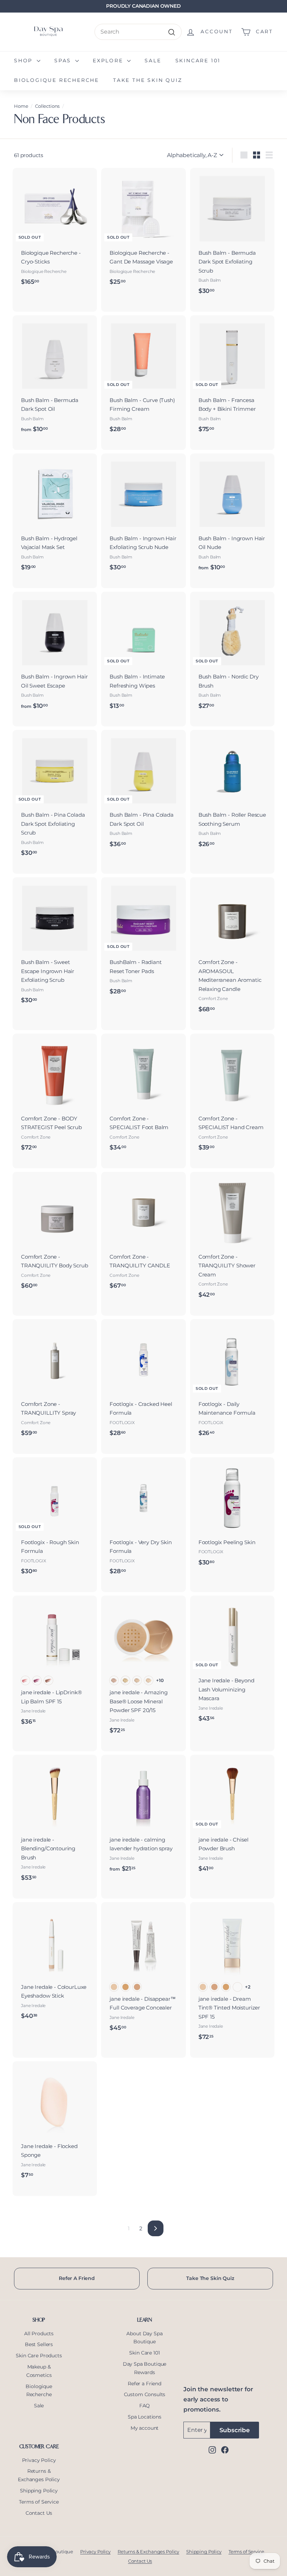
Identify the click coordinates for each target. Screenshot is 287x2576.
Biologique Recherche (57, 80)
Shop (24, 61)
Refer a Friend (145, 2384)
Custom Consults (145, 2394)
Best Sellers (39, 2344)
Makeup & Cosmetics (39, 2371)
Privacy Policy (39, 2460)
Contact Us (39, 2513)
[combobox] (138, 32)
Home (21, 106)
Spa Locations (145, 2417)
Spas (64, 61)
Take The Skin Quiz (210, 2278)
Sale (153, 61)
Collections (47, 106)
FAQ (145, 2406)
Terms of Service (39, 2502)
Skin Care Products (39, 2356)
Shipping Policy (39, 2491)
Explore (109, 61)
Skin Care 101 (144, 2353)
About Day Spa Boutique (144, 2338)
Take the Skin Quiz (148, 80)
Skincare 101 (198, 61)
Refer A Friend (77, 2278)
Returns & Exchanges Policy (39, 2475)
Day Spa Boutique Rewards (145, 2368)
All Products (39, 2334)
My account (145, 2428)
